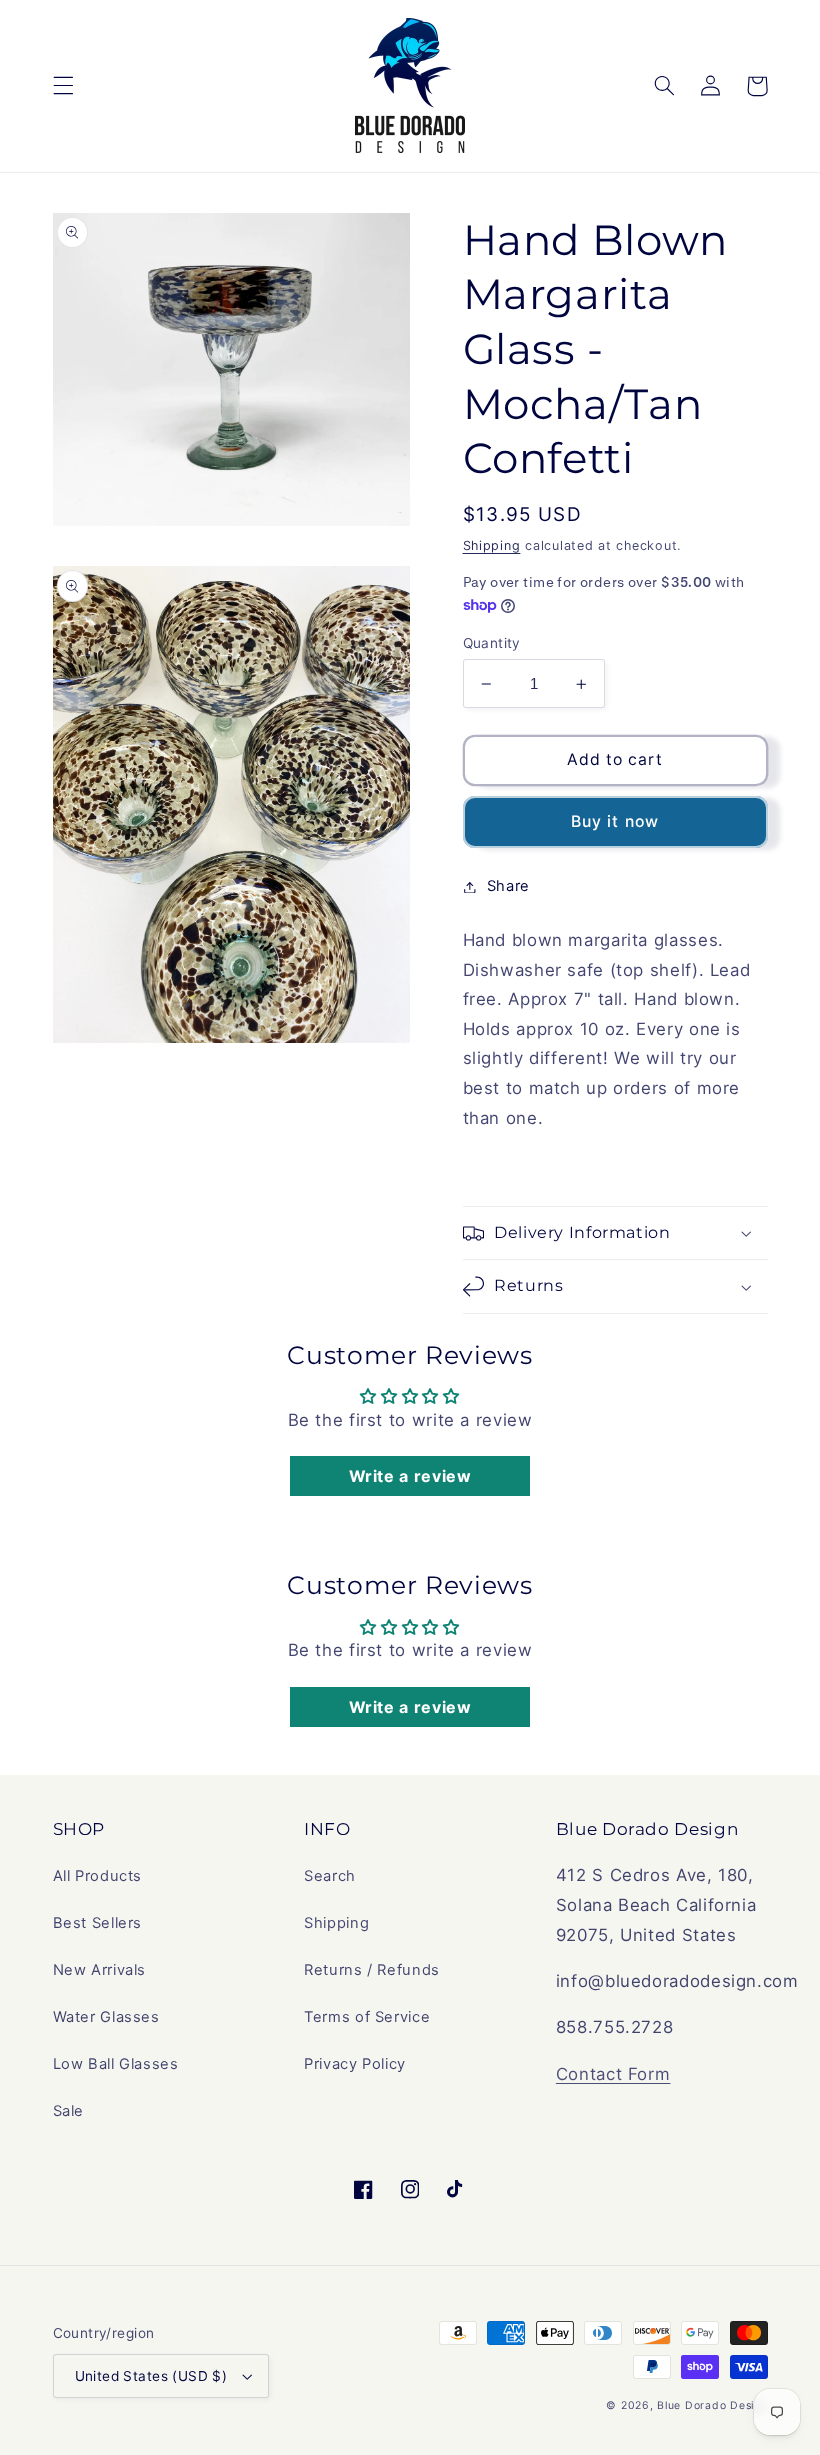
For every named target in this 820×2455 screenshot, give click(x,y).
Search (330, 1876)
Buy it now (615, 821)
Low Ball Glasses (116, 2064)
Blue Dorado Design (712, 2405)
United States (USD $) (151, 2376)
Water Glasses (106, 2017)
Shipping (492, 545)
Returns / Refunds (372, 1970)
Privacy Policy (355, 2064)
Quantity (492, 643)
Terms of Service (367, 2017)
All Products (98, 1876)
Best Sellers (98, 1923)
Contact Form (613, 2074)
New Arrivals (100, 1970)
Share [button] (508, 886)
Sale (69, 2111)
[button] (63, 86)
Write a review (410, 1476)
